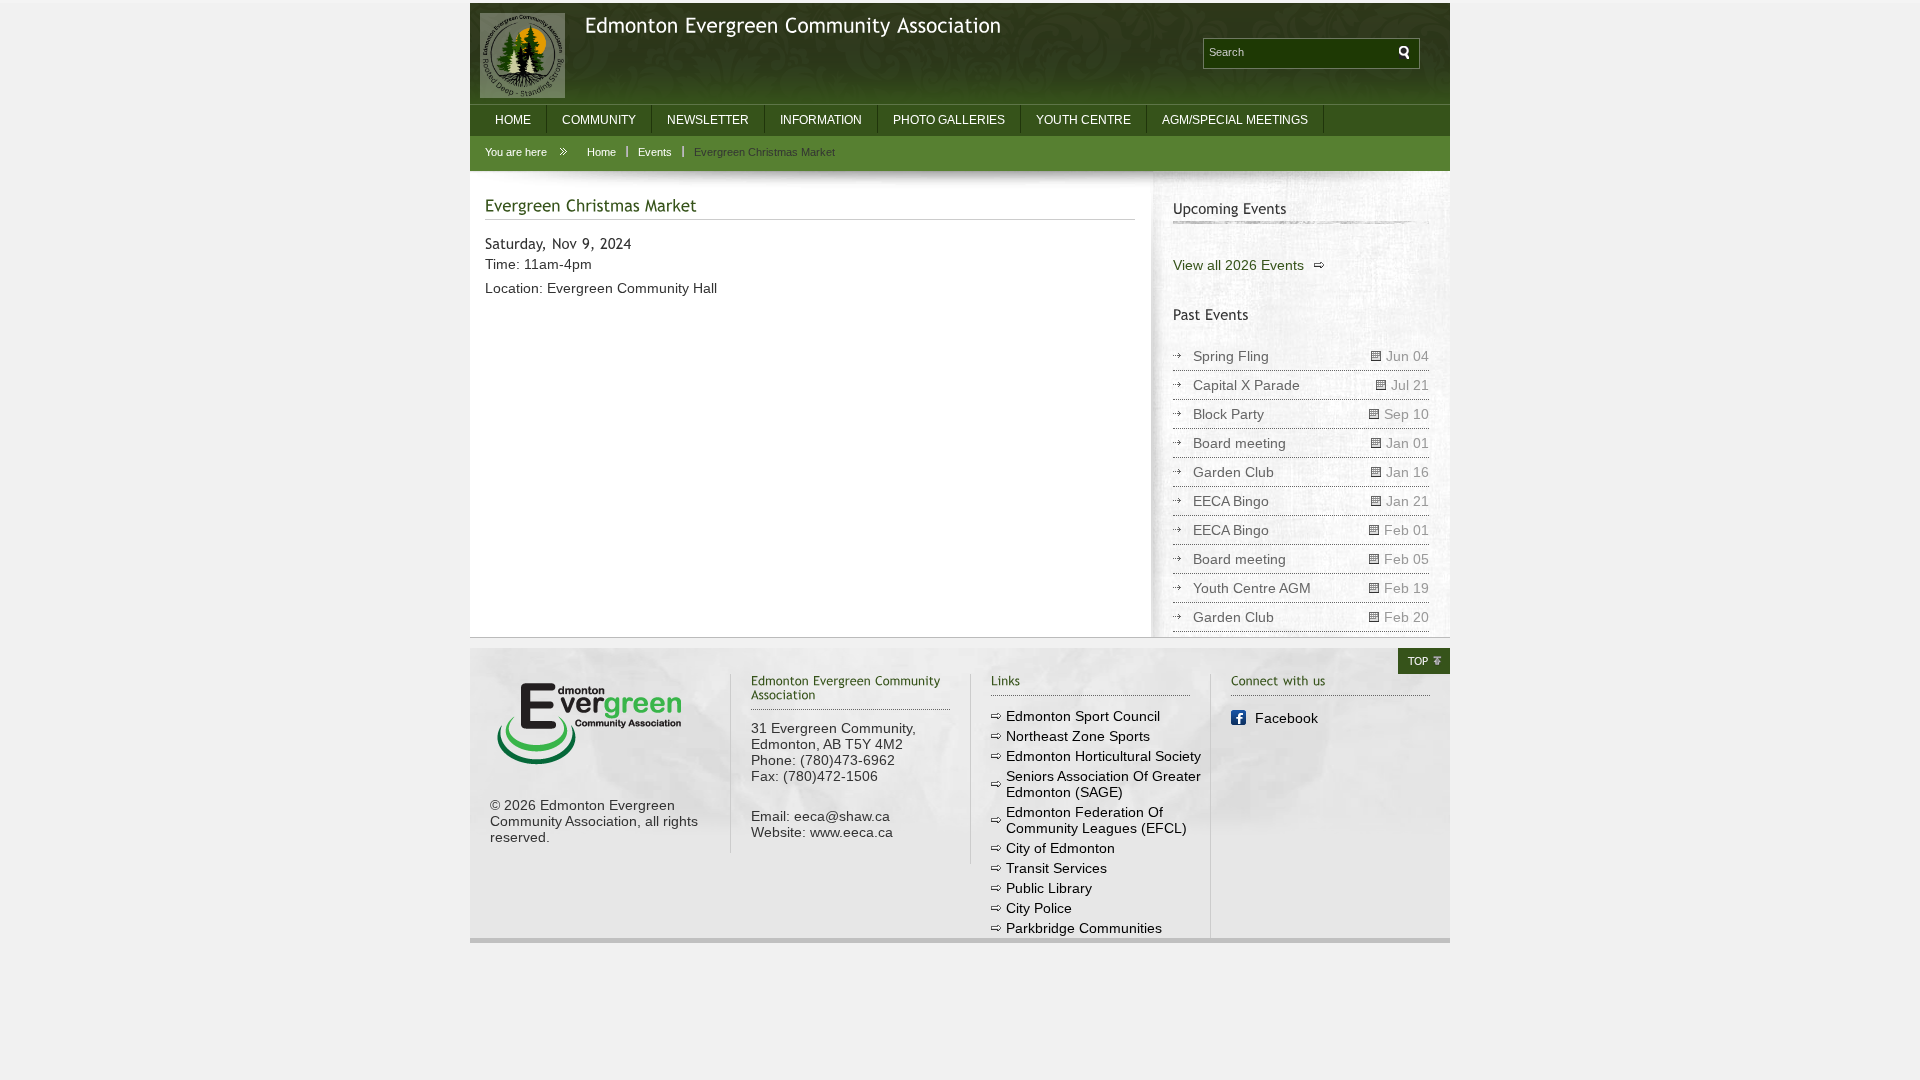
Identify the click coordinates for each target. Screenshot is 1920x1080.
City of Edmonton (1060, 848)
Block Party (1228, 414)
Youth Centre (1083, 120)
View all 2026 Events (1238, 265)
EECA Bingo (1231, 501)
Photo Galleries (949, 120)
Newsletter (708, 120)
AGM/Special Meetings (1235, 120)
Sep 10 (1406, 414)
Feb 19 (1406, 588)
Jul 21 (1410, 385)
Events (655, 152)
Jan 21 (1407, 501)
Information (821, 120)
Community (599, 120)
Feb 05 (1406, 559)
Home (513, 120)
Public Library (1049, 888)
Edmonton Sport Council (1083, 716)
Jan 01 (1407, 443)
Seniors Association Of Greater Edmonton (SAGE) (1103, 784)
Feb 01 (1406, 530)
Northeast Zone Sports (1078, 736)
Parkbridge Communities (1084, 928)
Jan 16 (1407, 472)
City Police (1039, 908)
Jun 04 (1407, 356)
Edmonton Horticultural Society (1103, 756)
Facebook (1286, 718)
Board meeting (1239, 443)
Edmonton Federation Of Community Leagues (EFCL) (1096, 820)
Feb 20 (1406, 617)
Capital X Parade (1246, 385)
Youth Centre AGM (1252, 588)
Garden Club (1233, 472)
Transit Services (1056, 868)
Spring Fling (1231, 356)
